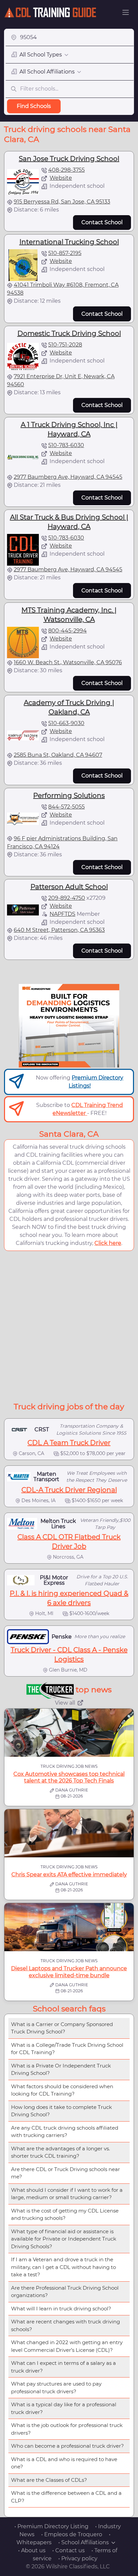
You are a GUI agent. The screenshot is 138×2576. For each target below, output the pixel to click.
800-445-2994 (67, 631)
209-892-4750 (67, 898)
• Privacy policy (78, 2558)
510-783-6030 (66, 445)
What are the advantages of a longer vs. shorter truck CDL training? (60, 2152)
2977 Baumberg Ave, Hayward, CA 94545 (68, 477)
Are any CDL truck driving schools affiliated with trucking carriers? (65, 2132)
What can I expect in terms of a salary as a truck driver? (63, 2367)
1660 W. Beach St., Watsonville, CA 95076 (68, 662)
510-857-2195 (65, 253)
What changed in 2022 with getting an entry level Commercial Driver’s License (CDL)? (67, 2346)
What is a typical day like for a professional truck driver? (64, 2408)
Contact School (102, 222)
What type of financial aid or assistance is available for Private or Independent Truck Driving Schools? (64, 2239)
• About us (32, 2550)
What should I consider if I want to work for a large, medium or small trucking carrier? (67, 2194)
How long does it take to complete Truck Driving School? (61, 2111)
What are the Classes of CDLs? (49, 2480)
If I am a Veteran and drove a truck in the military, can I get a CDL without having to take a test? (63, 2267)
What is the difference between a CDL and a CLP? (66, 2497)
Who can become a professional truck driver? (67, 2446)
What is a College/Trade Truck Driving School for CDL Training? (67, 2049)
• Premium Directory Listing (51, 2526)
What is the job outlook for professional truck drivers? (67, 2429)
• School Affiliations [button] (84, 2542)
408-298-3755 (66, 170)
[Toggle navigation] (126, 12)
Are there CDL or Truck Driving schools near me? (65, 2173)
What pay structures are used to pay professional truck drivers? (56, 2388)
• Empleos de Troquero (72, 2534)
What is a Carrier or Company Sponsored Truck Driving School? (62, 2028)
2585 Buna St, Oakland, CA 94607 (58, 755)
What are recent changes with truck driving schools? (65, 2325)
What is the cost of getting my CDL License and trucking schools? (65, 2214)
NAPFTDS (62, 914)
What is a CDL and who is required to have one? (64, 2463)
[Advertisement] (69, 1325)
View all (65, 1703)
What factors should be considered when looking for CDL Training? (62, 2090)
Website (61, 178)
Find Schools (34, 106)
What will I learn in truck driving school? (61, 2309)
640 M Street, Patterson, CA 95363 (59, 930)
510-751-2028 (65, 345)
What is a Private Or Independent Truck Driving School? (61, 2069)
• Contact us (68, 2550)
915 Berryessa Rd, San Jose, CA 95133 (62, 202)
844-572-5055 (66, 807)
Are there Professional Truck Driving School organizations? (65, 2292)
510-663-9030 (66, 723)
